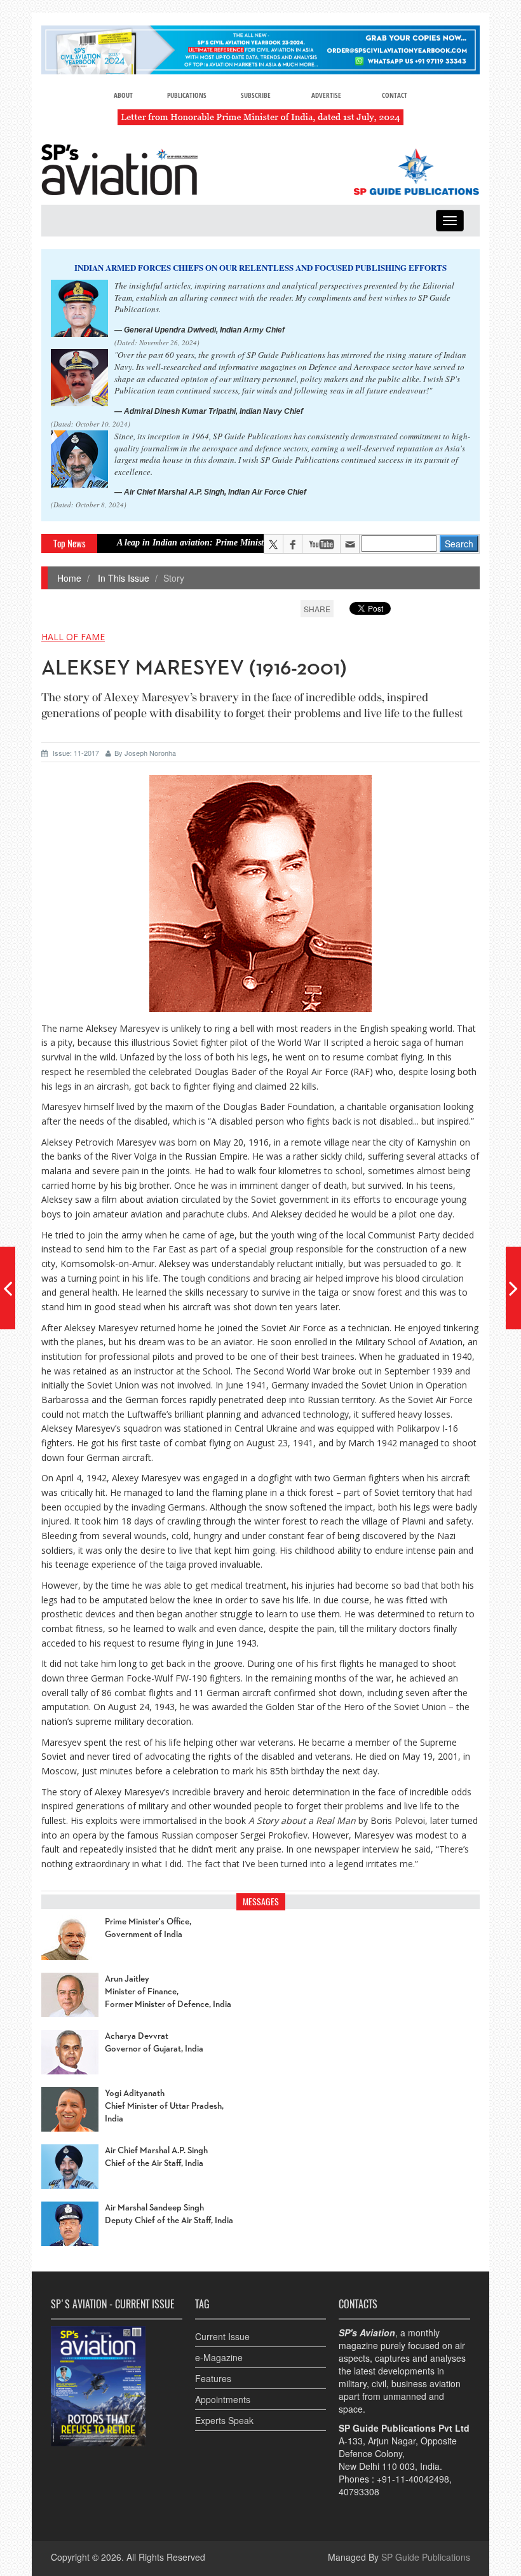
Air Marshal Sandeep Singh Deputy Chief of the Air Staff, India (169, 2214)
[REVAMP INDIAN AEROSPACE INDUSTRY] (513, 1288)
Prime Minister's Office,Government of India (148, 1928)
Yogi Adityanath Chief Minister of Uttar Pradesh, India (164, 2106)
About (123, 95)
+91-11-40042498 (413, 2479)
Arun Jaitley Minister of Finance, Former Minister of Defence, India (168, 1992)
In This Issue (122, 578)
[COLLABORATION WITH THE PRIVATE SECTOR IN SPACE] (8, 1288)
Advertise (326, 95)
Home (69, 578)
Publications (187, 95)
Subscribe (256, 95)
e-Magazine (219, 2357)
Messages (261, 1902)
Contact (395, 95)
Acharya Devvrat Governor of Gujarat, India (154, 2043)
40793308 (359, 2491)
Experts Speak (224, 2420)
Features (213, 2378)
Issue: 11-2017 (76, 753)
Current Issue (222, 2336)
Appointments (223, 2399)
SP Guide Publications (426, 2557)
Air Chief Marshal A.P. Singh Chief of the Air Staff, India (156, 2157)
